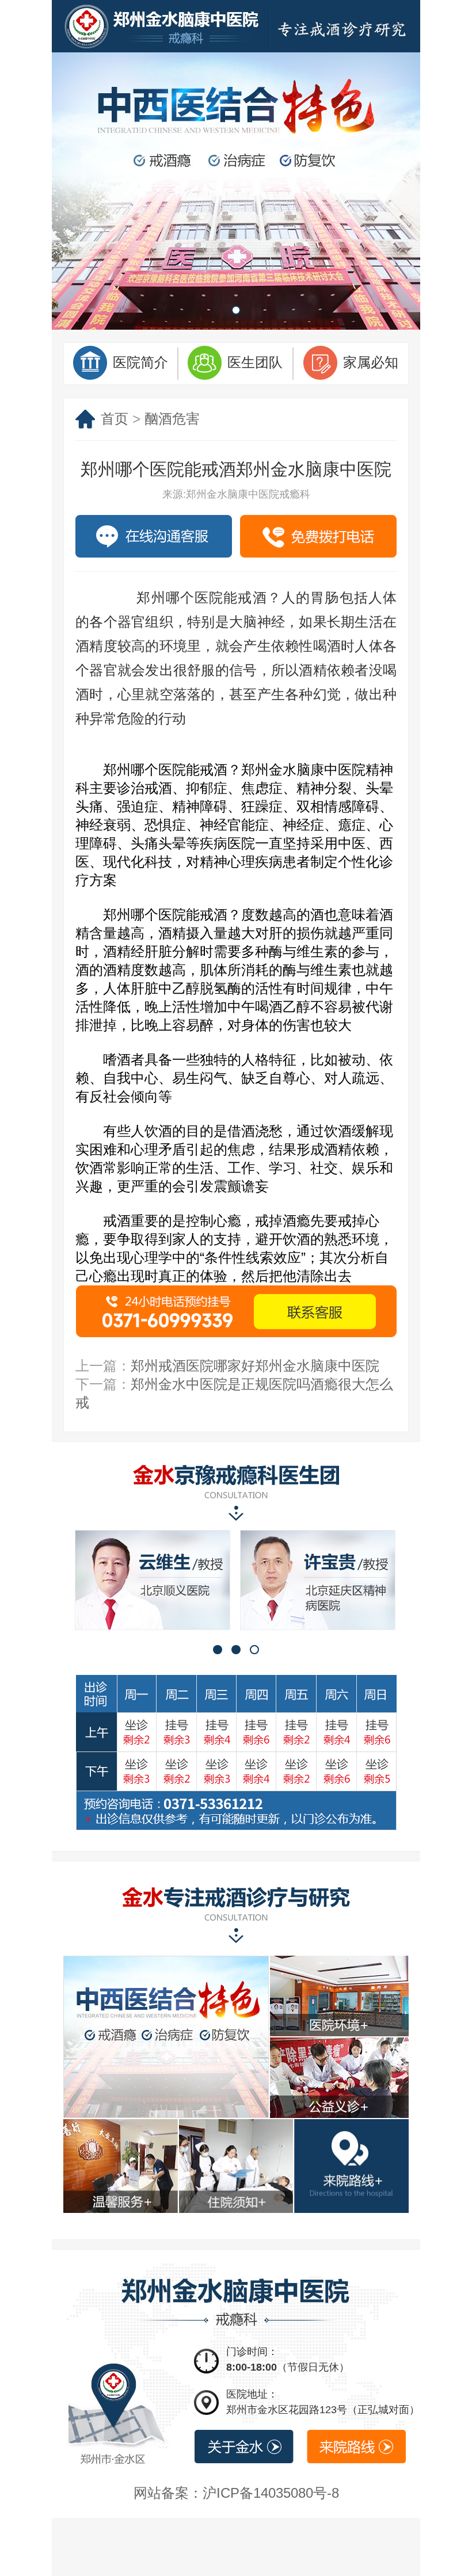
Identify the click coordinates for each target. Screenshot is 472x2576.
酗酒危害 (172, 419)
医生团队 (255, 362)
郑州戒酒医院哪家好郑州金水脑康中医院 (255, 1366)
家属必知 (371, 362)
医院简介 (140, 362)
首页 (115, 419)
